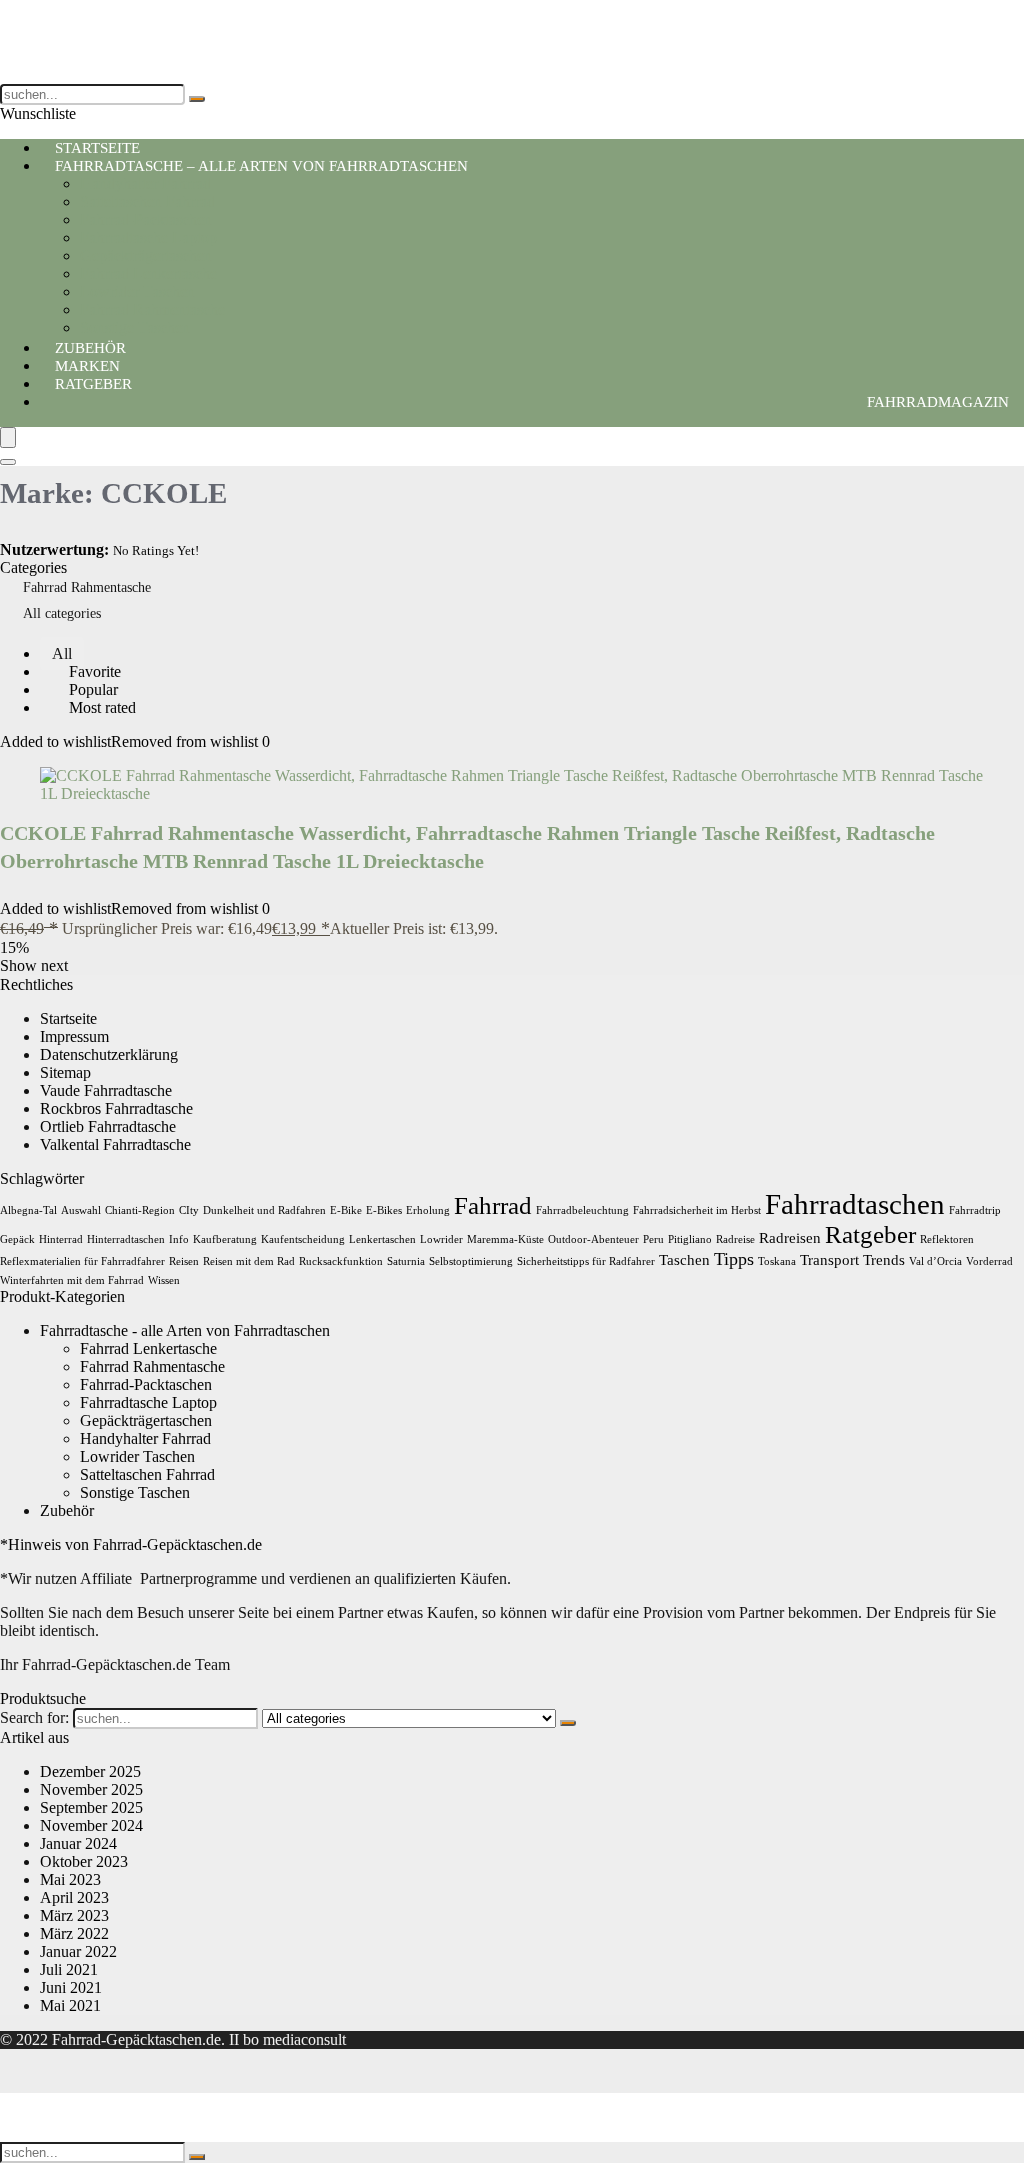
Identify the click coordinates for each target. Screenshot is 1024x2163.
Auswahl (81, 1210)
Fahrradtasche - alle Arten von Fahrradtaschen (185, 1330)
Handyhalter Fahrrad (145, 183)
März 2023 (74, 1915)
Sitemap (65, 1072)
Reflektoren (947, 1239)
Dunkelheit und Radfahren (264, 1210)
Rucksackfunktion (341, 1261)
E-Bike (346, 1210)
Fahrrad (493, 1205)
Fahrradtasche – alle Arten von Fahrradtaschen (261, 166)
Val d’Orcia (935, 1261)
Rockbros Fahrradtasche (116, 1108)
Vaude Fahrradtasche (106, 1090)
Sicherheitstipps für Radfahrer (586, 1261)
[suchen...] (197, 99)
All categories (62, 613)
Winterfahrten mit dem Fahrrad (72, 1280)
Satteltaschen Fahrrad (147, 201)
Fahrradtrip (975, 1210)
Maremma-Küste (505, 1239)
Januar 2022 (78, 1951)
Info (179, 1239)
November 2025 (91, 1789)
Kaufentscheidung (303, 1239)
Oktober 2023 (84, 1861)
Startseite (68, 1018)
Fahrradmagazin (938, 402)
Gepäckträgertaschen (146, 255)
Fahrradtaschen (855, 1204)
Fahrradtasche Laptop (148, 237)
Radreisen (790, 1237)
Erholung (428, 1210)
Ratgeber (93, 384)
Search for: (34, 1717)
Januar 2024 (78, 1843)
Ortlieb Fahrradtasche (108, 1126)
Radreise (735, 1239)
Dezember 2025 (90, 1771)
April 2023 (74, 1897)
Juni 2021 (71, 1987)
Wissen (164, 1280)
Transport (829, 1259)
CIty (189, 1210)
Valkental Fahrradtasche (115, 1144)
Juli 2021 (69, 1969)
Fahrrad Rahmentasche (152, 309)
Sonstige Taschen (135, 1492)
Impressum (74, 1036)
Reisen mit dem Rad (249, 1261)
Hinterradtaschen (126, 1239)
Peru (653, 1239)
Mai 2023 (70, 1879)
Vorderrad (989, 1261)
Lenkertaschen (382, 1239)
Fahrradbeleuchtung (582, 1210)
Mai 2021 (70, 2005)
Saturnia (406, 1261)
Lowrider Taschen (137, 291)
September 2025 (91, 1807)
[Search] (8, 462)
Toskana (777, 1261)
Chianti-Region (140, 1210)
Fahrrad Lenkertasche (148, 273)
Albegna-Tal (28, 1210)
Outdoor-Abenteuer (593, 1239)
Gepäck (17, 1239)
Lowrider (441, 1239)
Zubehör (67, 1510)
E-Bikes (384, 1210)
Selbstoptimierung (471, 1261)
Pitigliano (690, 1239)
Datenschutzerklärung (109, 1054)
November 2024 (91, 1825)
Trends (884, 1259)
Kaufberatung (225, 1239)
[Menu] (8, 437)
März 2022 (74, 1933)
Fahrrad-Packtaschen (146, 219)
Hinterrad (61, 1239)
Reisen (184, 1261)
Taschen (684, 1259)
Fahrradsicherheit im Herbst (697, 1210)
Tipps (734, 1259)
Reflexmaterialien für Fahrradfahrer (82, 1261)
